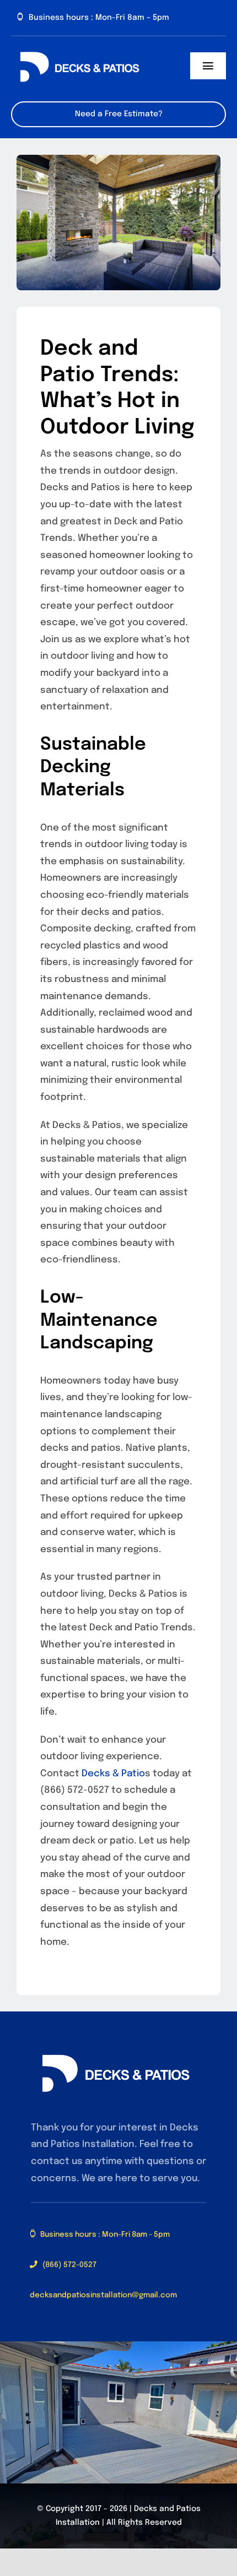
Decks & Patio (113, 1774)
